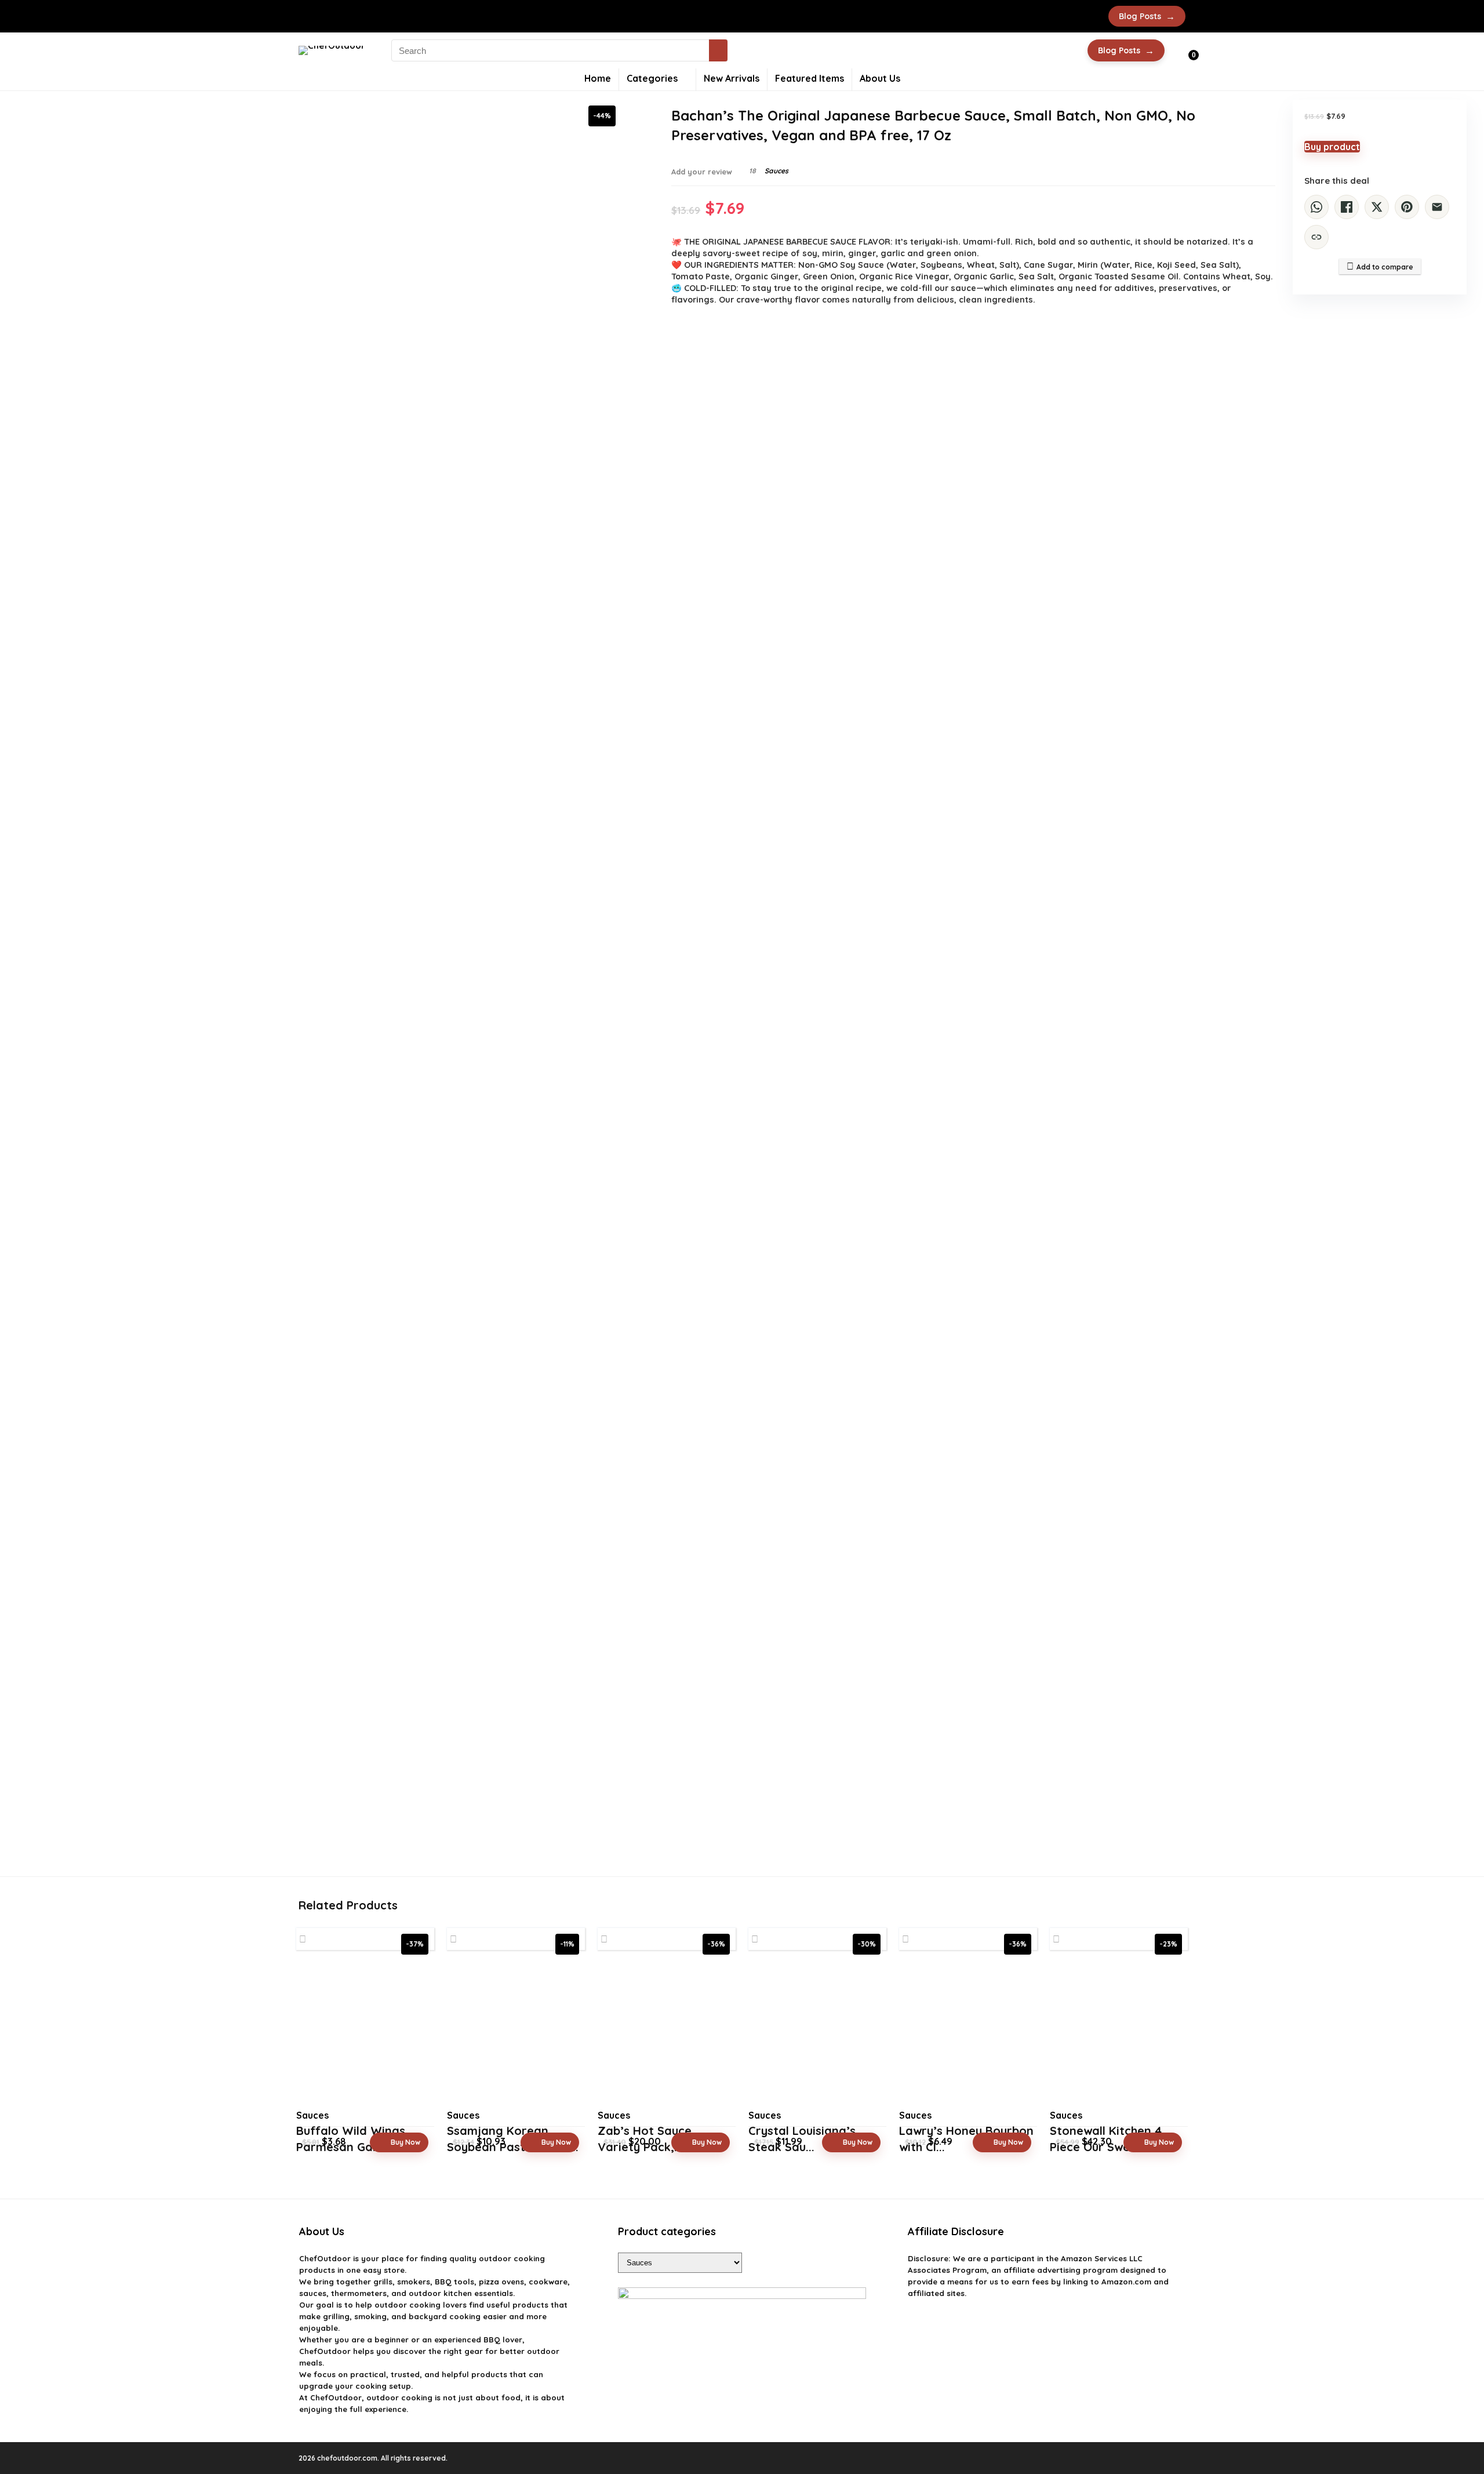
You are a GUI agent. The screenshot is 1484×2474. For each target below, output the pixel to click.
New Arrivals (732, 78)
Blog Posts (1147, 16)
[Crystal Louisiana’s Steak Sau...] (817, 2033)
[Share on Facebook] (1347, 207)
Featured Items (810, 78)
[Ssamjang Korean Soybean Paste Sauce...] (516, 2033)
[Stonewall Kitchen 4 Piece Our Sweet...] (1119, 2033)
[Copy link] (1316, 237)
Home (598, 78)
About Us (880, 78)
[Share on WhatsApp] (1316, 207)
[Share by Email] (1437, 207)
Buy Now (405, 2142)
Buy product (1332, 147)
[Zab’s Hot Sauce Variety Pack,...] (667, 2033)
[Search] (718, 50)
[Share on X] (1377, 207)
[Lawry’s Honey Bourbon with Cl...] (968, 2033)
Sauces (776, 171)
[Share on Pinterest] (1407, 207)
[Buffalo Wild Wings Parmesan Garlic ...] (365, 2033)
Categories (652, 78)
